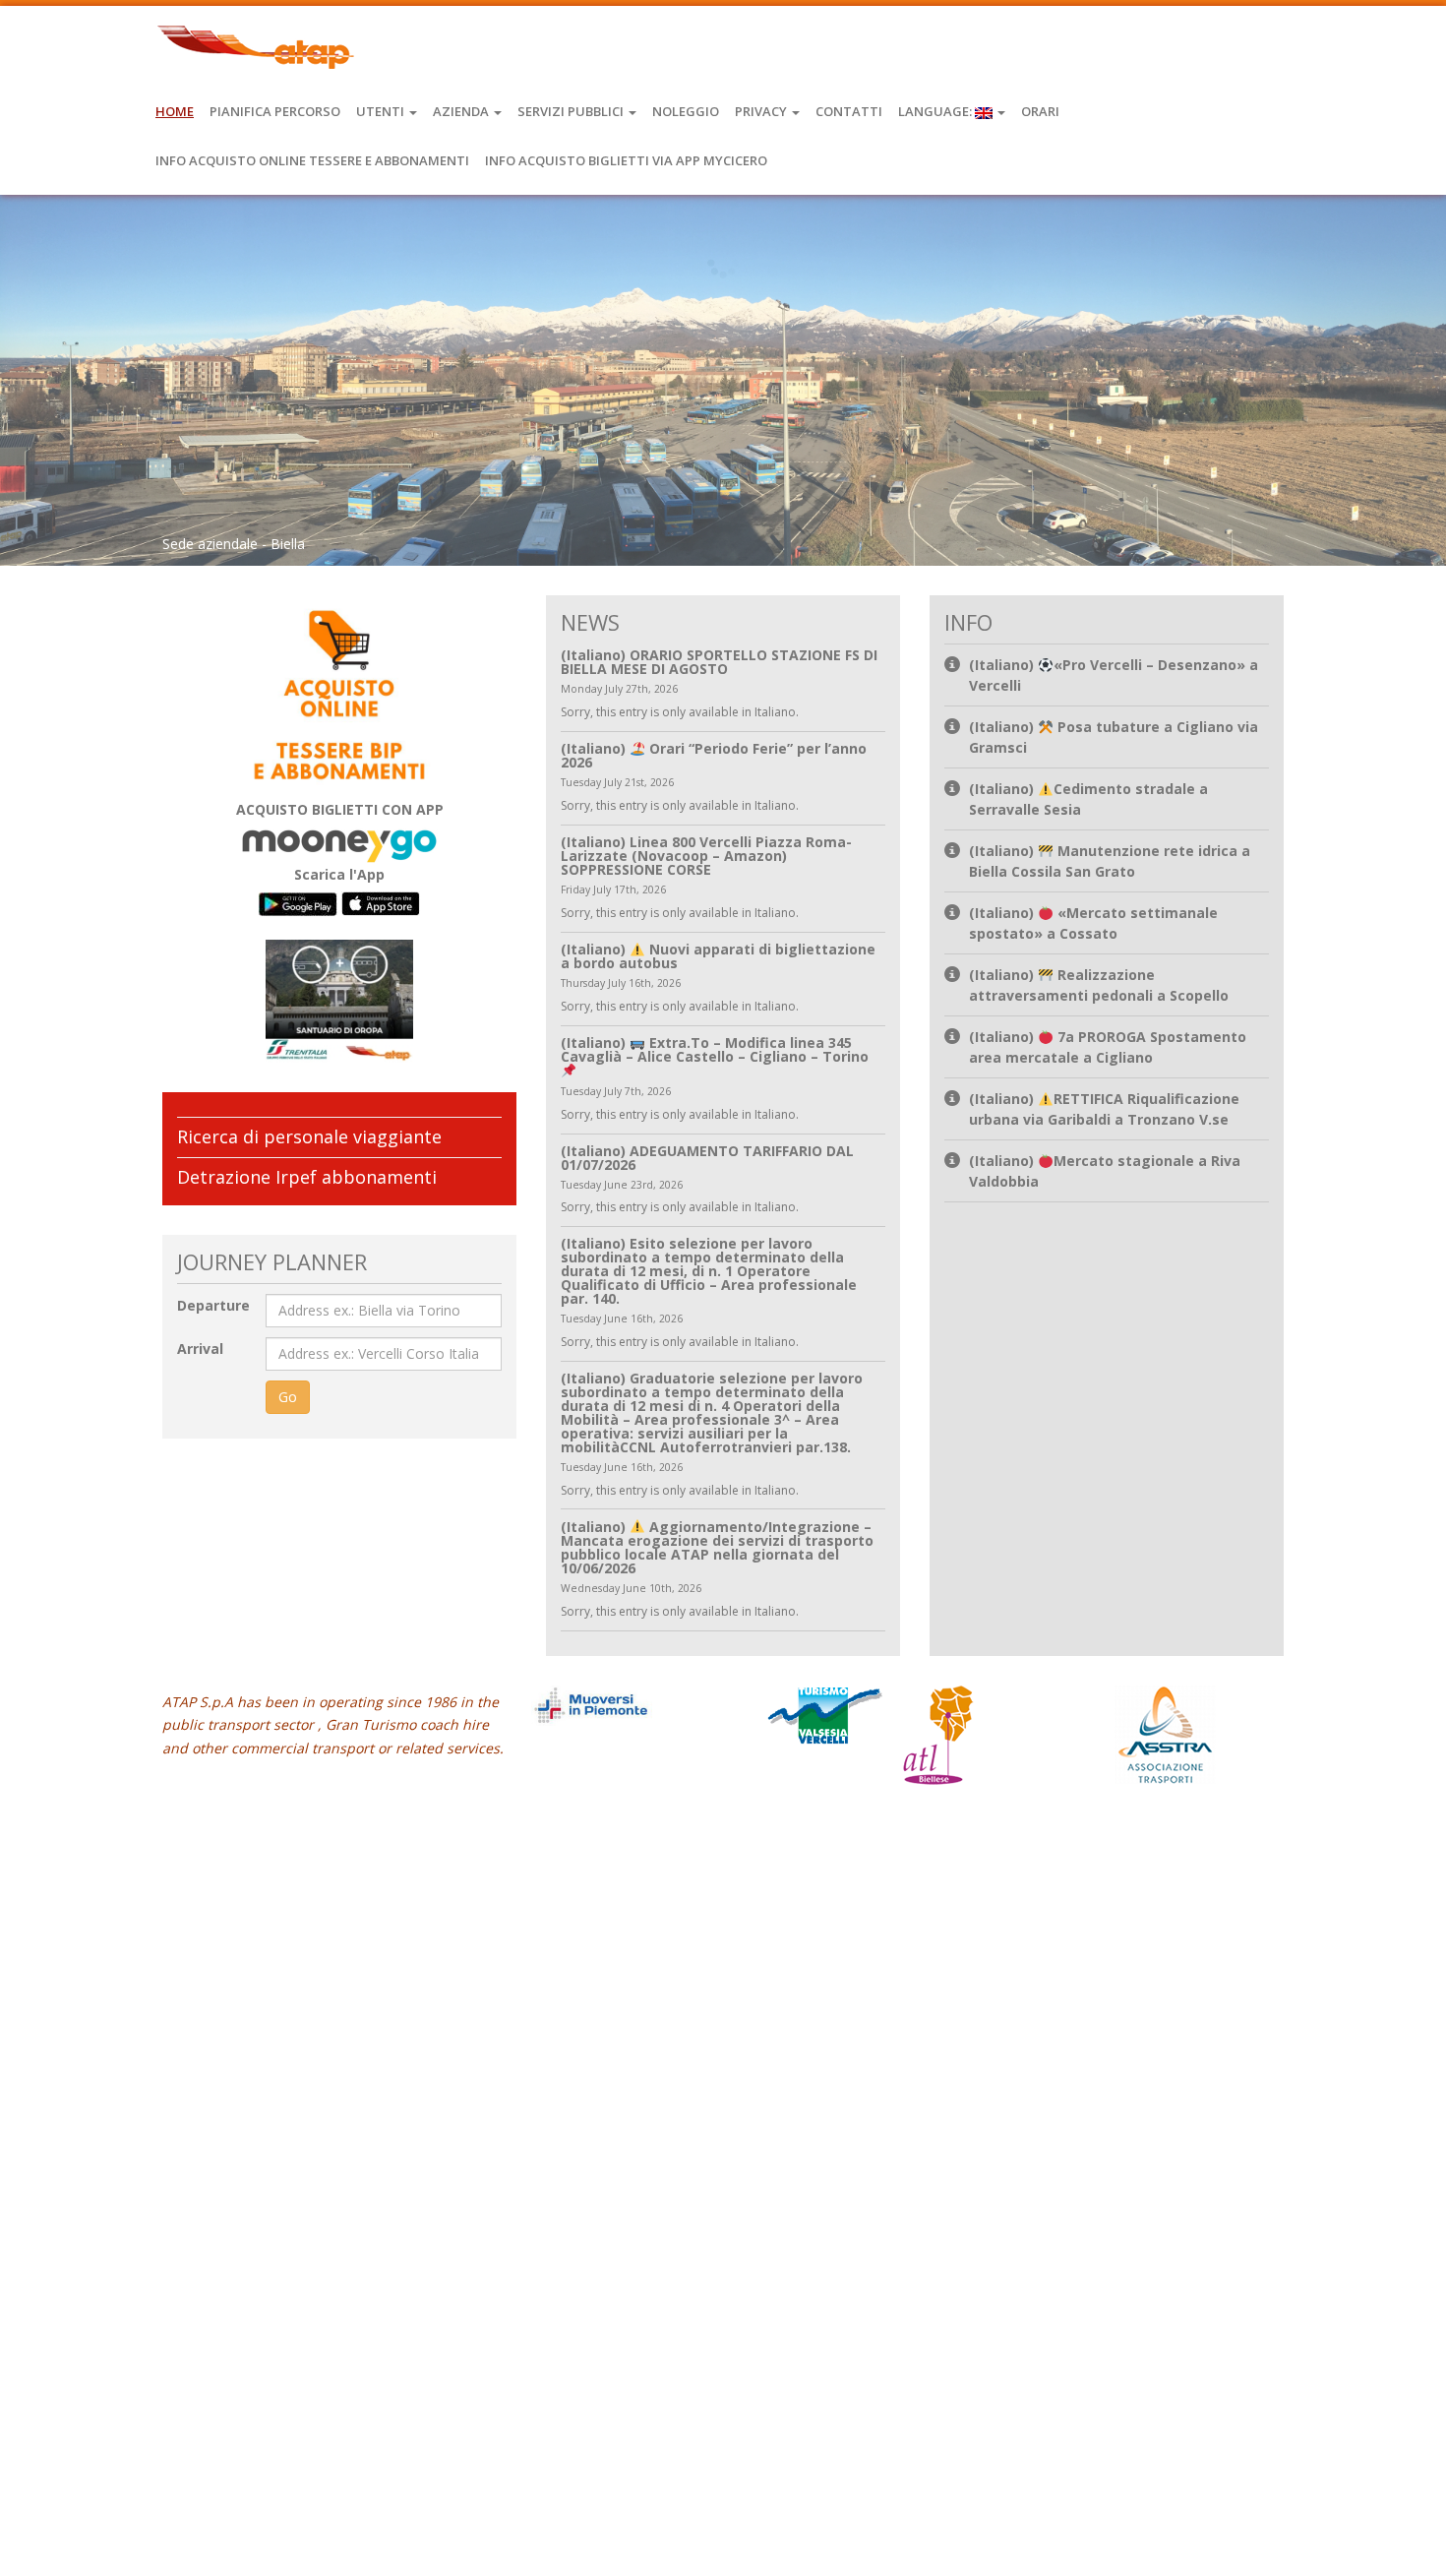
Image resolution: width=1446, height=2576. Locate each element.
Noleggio (686, 111)
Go (288, 1397)
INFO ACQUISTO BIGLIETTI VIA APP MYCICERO (626, 160)
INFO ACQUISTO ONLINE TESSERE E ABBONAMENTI (312, 160)
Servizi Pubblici (572, 111)
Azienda (462, 111)
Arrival (200, 1349)
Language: (936, 111)
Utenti (382, 111)
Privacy (762, 111)
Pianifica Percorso (275, 111)
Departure (213, 1305)
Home (175, 111)
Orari (1040, 111)
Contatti (849, 111)
